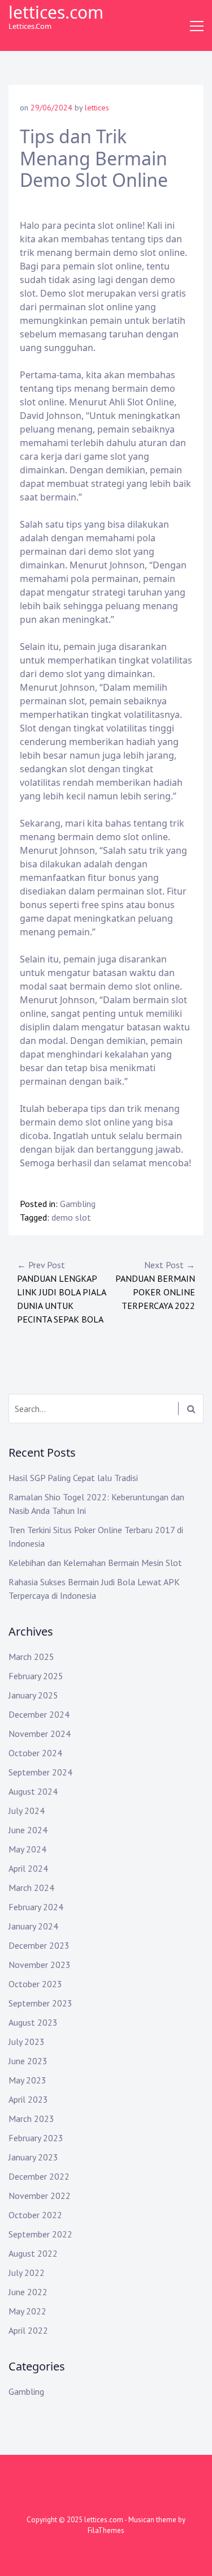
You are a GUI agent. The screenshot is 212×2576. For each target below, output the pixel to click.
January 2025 (33, 1695)
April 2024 (28, 1868)
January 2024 (33, 1926)
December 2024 (39, 1714)
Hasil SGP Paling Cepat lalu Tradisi (73, 1478)
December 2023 (39, 1945)
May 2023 (27, 2080)
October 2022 (35, 2215)
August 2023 (33, 2022)
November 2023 (40, 1965)
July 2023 (27, 2042)
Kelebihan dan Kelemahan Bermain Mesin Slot (95, 1563)
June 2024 (28, 1830)
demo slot (71, 1217)
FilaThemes (106, 2530)
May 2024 (27, 1849)
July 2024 (27, 1811)
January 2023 (33, 2157)
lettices (97, 108)
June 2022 (28, 2292)
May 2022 (27, 2311)
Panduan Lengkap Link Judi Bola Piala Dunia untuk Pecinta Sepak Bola (61, 1292)
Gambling (78, 1204)
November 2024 (40, 1734)
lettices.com (56, 12)
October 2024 (35, 1753)
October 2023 (35, 1984)
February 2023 (36, 2138)
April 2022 (28, 2330)
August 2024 (33, 1791)
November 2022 (40, 2196)
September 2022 (40, 2234)
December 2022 (39, 2176)
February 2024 (36, 1907)
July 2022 (27, 2273)
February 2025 (36, 1676)
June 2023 (28, 2061)
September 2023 (40, 2003)
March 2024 (31, 1888)
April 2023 (28, 2099)
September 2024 (40, 1772)
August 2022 (33, 2253)
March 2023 (31, 2119)
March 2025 (31, 1657)
